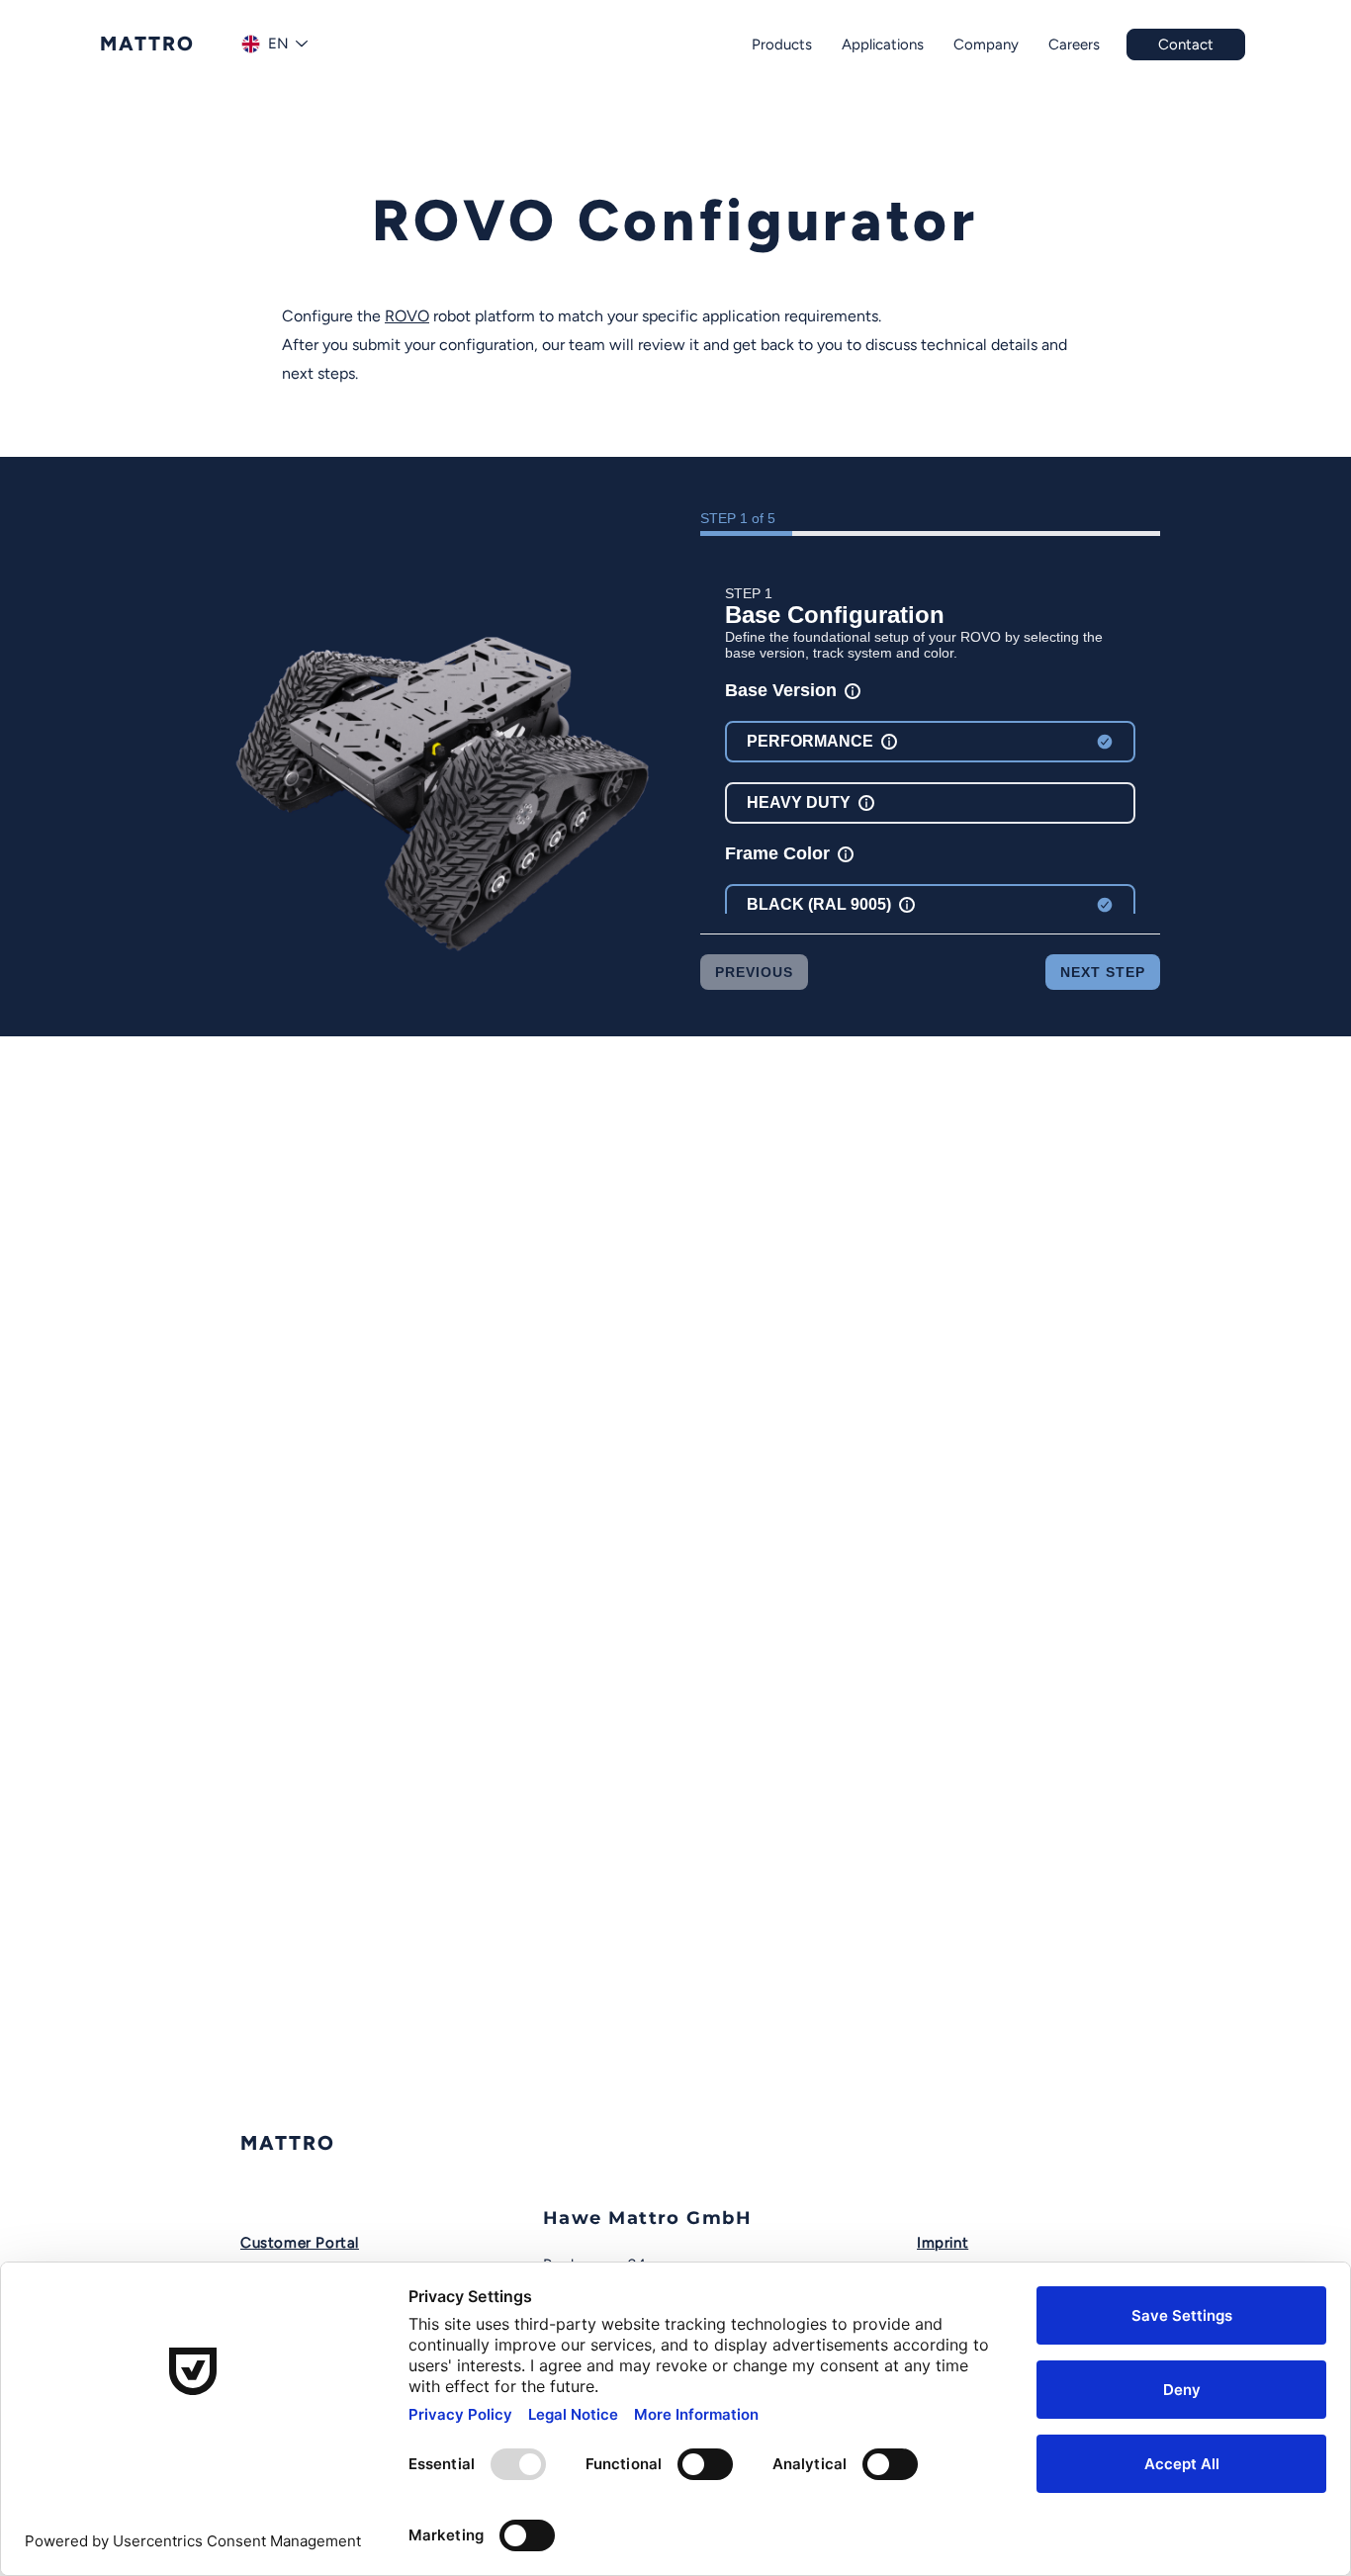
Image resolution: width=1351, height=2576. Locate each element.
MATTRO (288, 2143)
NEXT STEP (1103, 972)
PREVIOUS (754, 972)
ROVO (407, 316)
